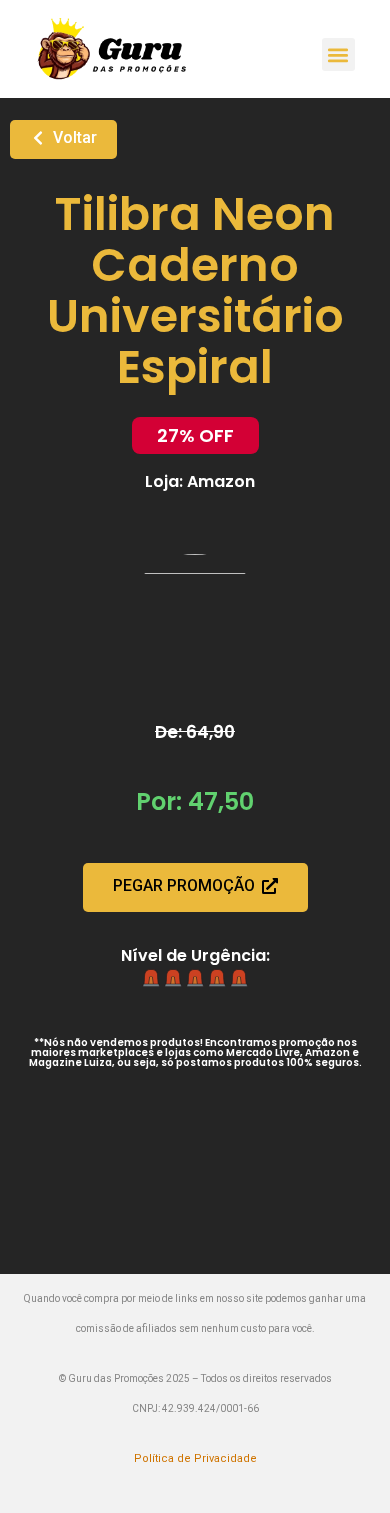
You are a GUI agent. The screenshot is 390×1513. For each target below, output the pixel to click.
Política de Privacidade (195, 1458)
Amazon (221, 481)
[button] (338, 54)
